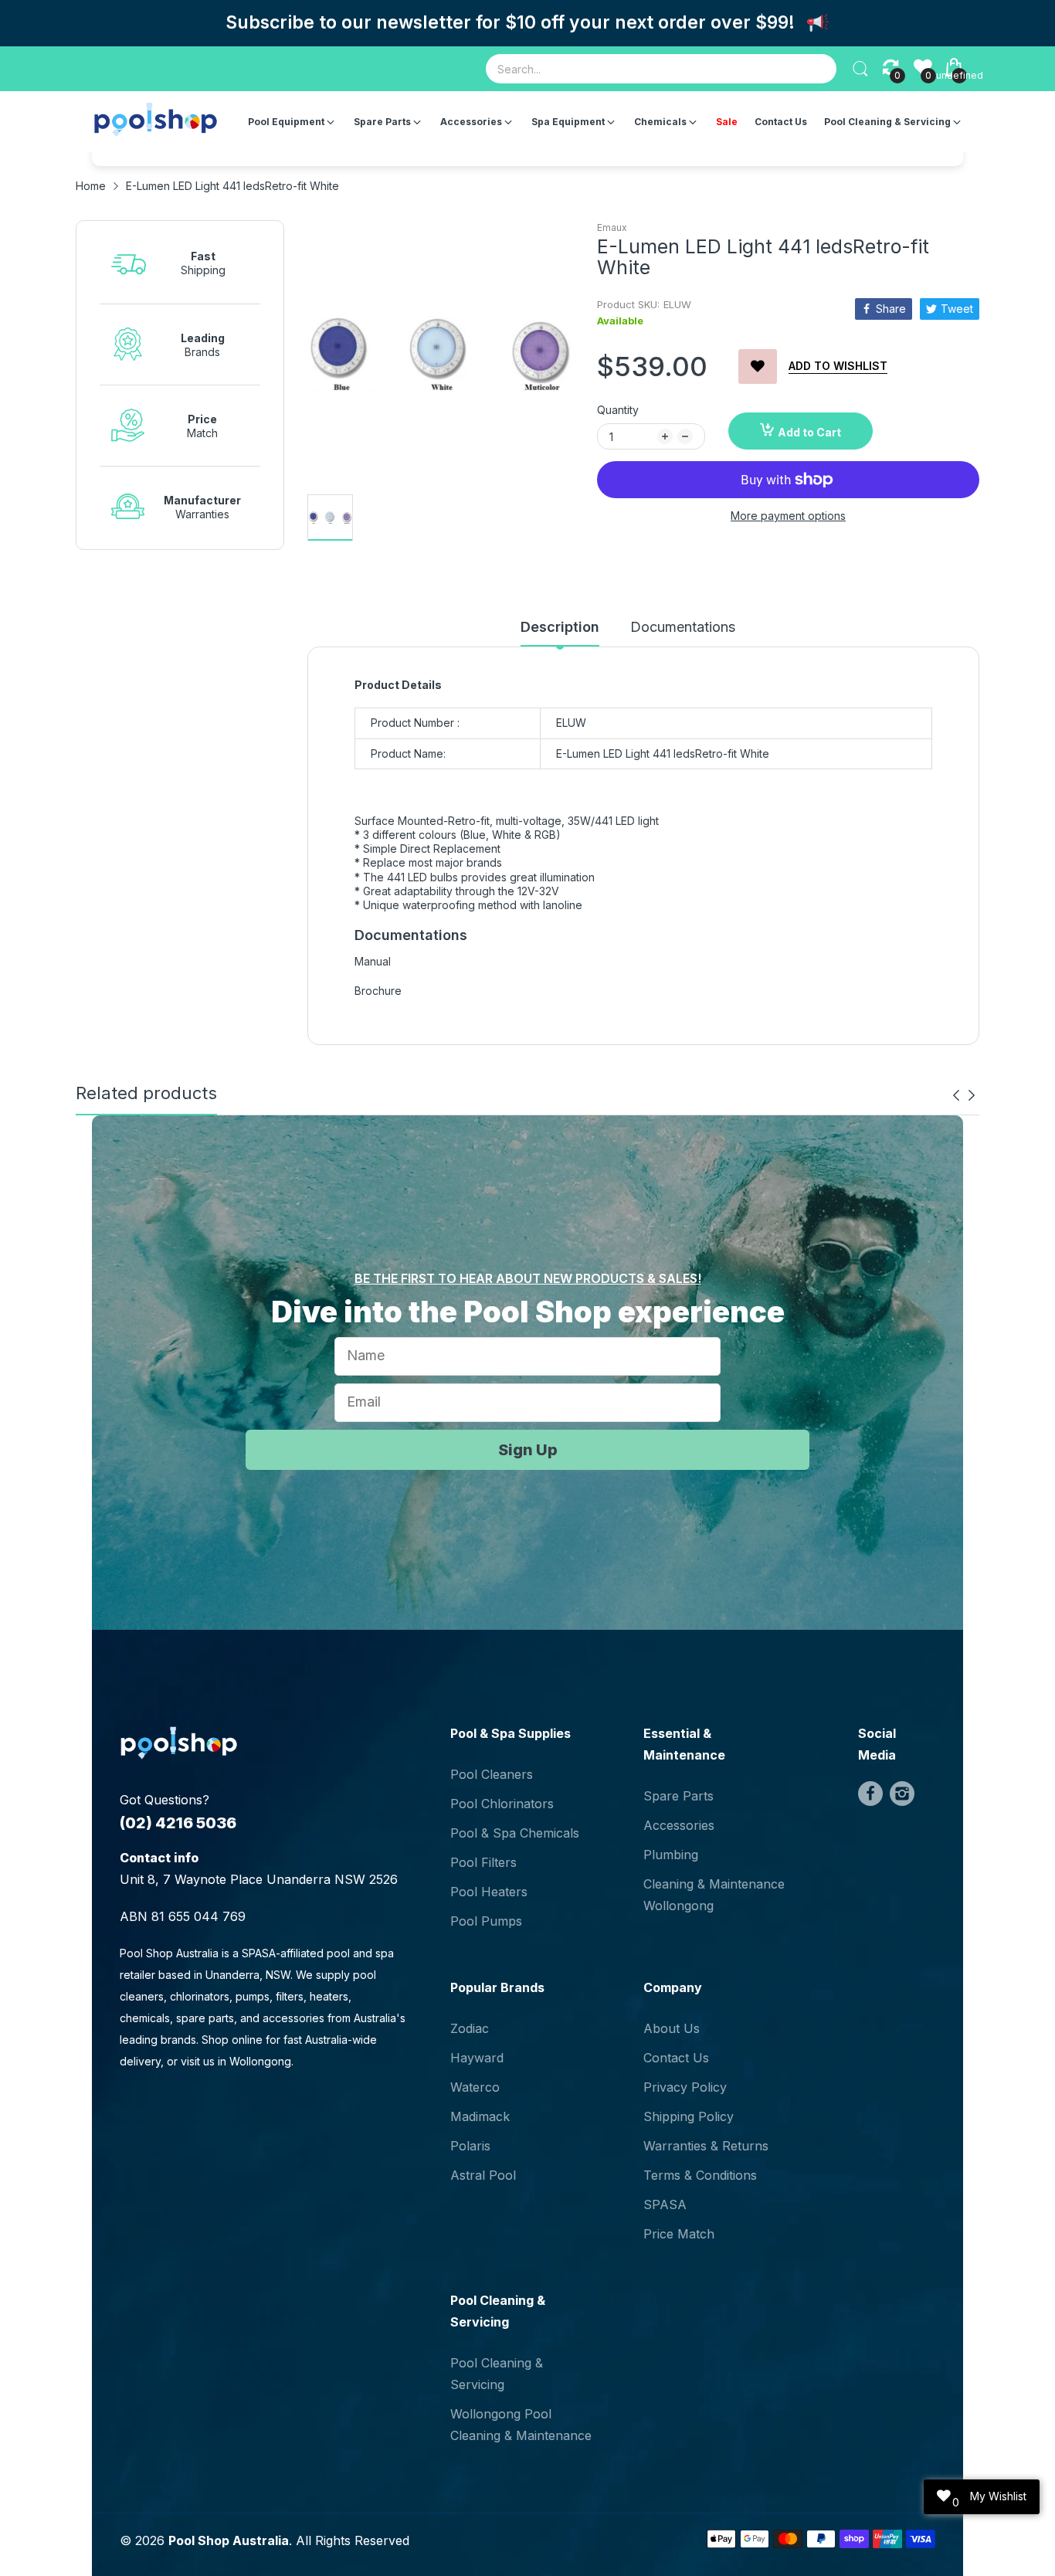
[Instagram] (902, 1794)
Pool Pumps (486, 1921)
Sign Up (528, 1450)
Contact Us (676, 2058)
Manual (373, 961)
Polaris (470, 2146)
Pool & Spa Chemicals (515, 1833)
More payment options (788, 516)
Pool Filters (483, 1862)
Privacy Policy (685, 2087)
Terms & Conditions (700, 2175)
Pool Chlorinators (502, 1804)
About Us (672, 2028)
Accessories (679, 1825)
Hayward (477, 2058)
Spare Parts (678, 1796)
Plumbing (671, 1855)
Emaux (612, 227)
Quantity (618, 410)
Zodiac (470, 2028)
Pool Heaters (489, 1892)
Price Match (679, 2234)
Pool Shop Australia (229, 2540)
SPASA (665, 2204)
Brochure (378, 991)
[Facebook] (870, 1794)
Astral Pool (483, 2175)
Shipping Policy (689, 2116)
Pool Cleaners (492, 1774)
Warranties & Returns (706, 2146)
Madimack (480, 2116)
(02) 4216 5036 (178, 1823)
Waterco (475, 2087)
